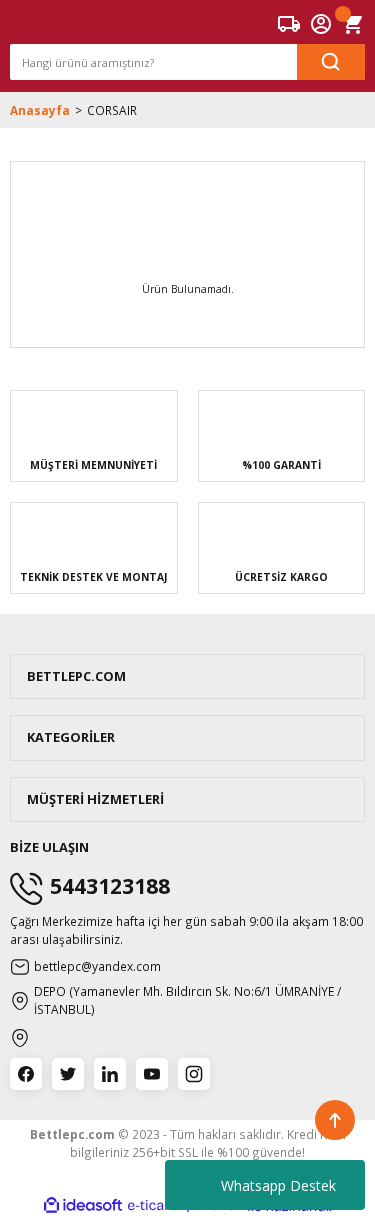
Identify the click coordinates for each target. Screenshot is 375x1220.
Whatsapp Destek (278, 1185)
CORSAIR (112, 110)
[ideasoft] (83, 1206)
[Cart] (353, 24)
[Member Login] (321, 24)
